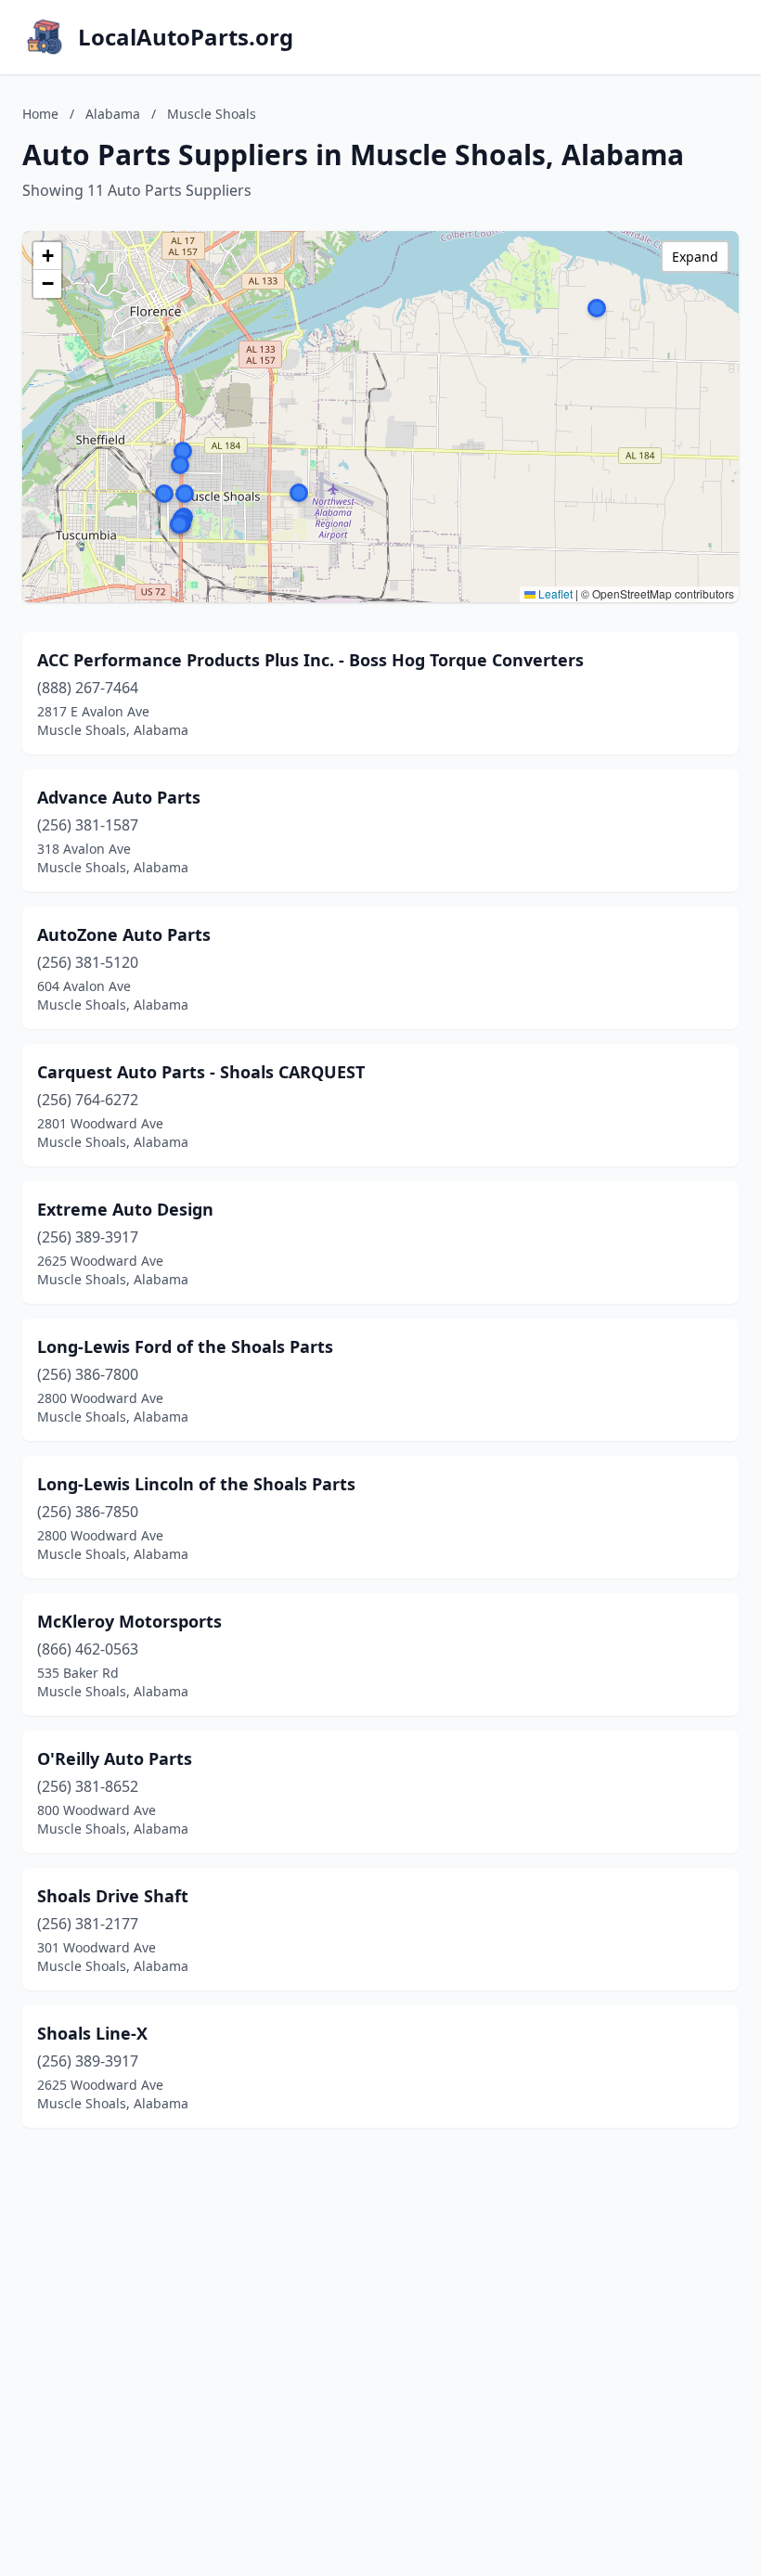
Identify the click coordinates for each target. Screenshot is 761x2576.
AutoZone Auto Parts (124, 934)
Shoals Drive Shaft (113, 1896)
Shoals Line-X (92, 2033)
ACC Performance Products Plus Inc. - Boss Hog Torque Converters (310, 660)
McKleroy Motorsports (129, 1621)
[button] (299, 493)
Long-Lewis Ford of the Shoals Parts (185, 1346)
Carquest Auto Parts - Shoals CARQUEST (201, 1072)
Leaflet (554, 593)
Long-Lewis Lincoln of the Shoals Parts (196, 1484)
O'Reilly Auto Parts (115, 1758)
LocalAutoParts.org (186, 37)
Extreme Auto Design (125, 1209)
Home (40, 114)
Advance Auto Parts (119, 797)
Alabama (113, 114)
